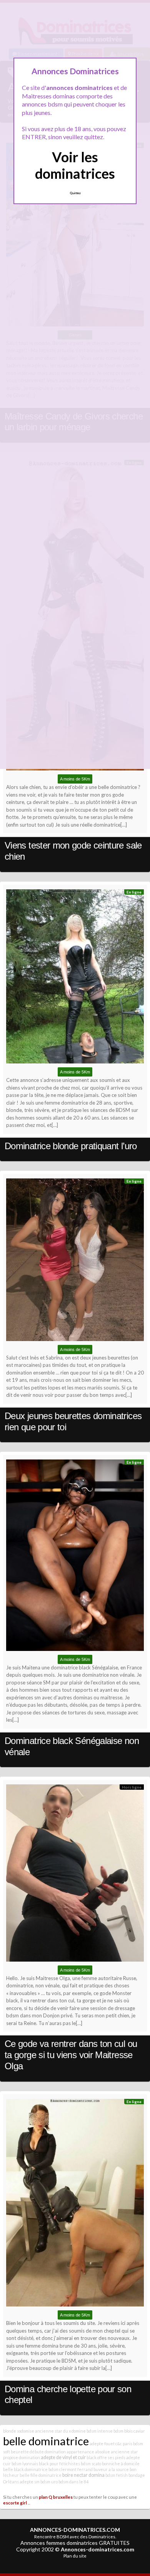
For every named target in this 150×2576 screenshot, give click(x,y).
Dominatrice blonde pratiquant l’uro (71, 1146)
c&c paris (124, 2444)
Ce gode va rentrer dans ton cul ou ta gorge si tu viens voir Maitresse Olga (71, 2055)
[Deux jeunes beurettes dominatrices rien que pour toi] (75, 1261)
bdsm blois (123, 2431)
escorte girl (15, 2503)
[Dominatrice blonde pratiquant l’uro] (75, 978)
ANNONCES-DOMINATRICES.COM (75, 2530)
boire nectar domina (83, 2475)
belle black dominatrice (25, 2469)
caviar (139, 2431)
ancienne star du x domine (60, 2431)
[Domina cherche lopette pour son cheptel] (75, 2205)
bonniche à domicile (121, 2464)
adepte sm (30, 2482)
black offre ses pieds (106, 2457)
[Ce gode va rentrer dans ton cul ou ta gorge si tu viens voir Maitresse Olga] (75, 1875)
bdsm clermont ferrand (71, 2469)
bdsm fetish (117, 2475)
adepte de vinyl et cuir (63, 2457)
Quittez (75, 193)
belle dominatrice (46, 2441)
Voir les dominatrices (75, 165)
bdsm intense (100, 2431)
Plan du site (75, 2556)
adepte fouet (102, 2444)
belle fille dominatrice (41, 2475)
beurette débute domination (38, 2452)
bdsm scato (91, 2464)
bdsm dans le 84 (73, 2482)
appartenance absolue (88, 2452)
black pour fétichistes (59, 2464)
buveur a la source (111, 2469)
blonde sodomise (19, 2431)
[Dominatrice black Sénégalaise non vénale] (75, 1557)
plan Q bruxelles (56, 2497)
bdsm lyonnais (25, 2464)
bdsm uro (49, 2482)
